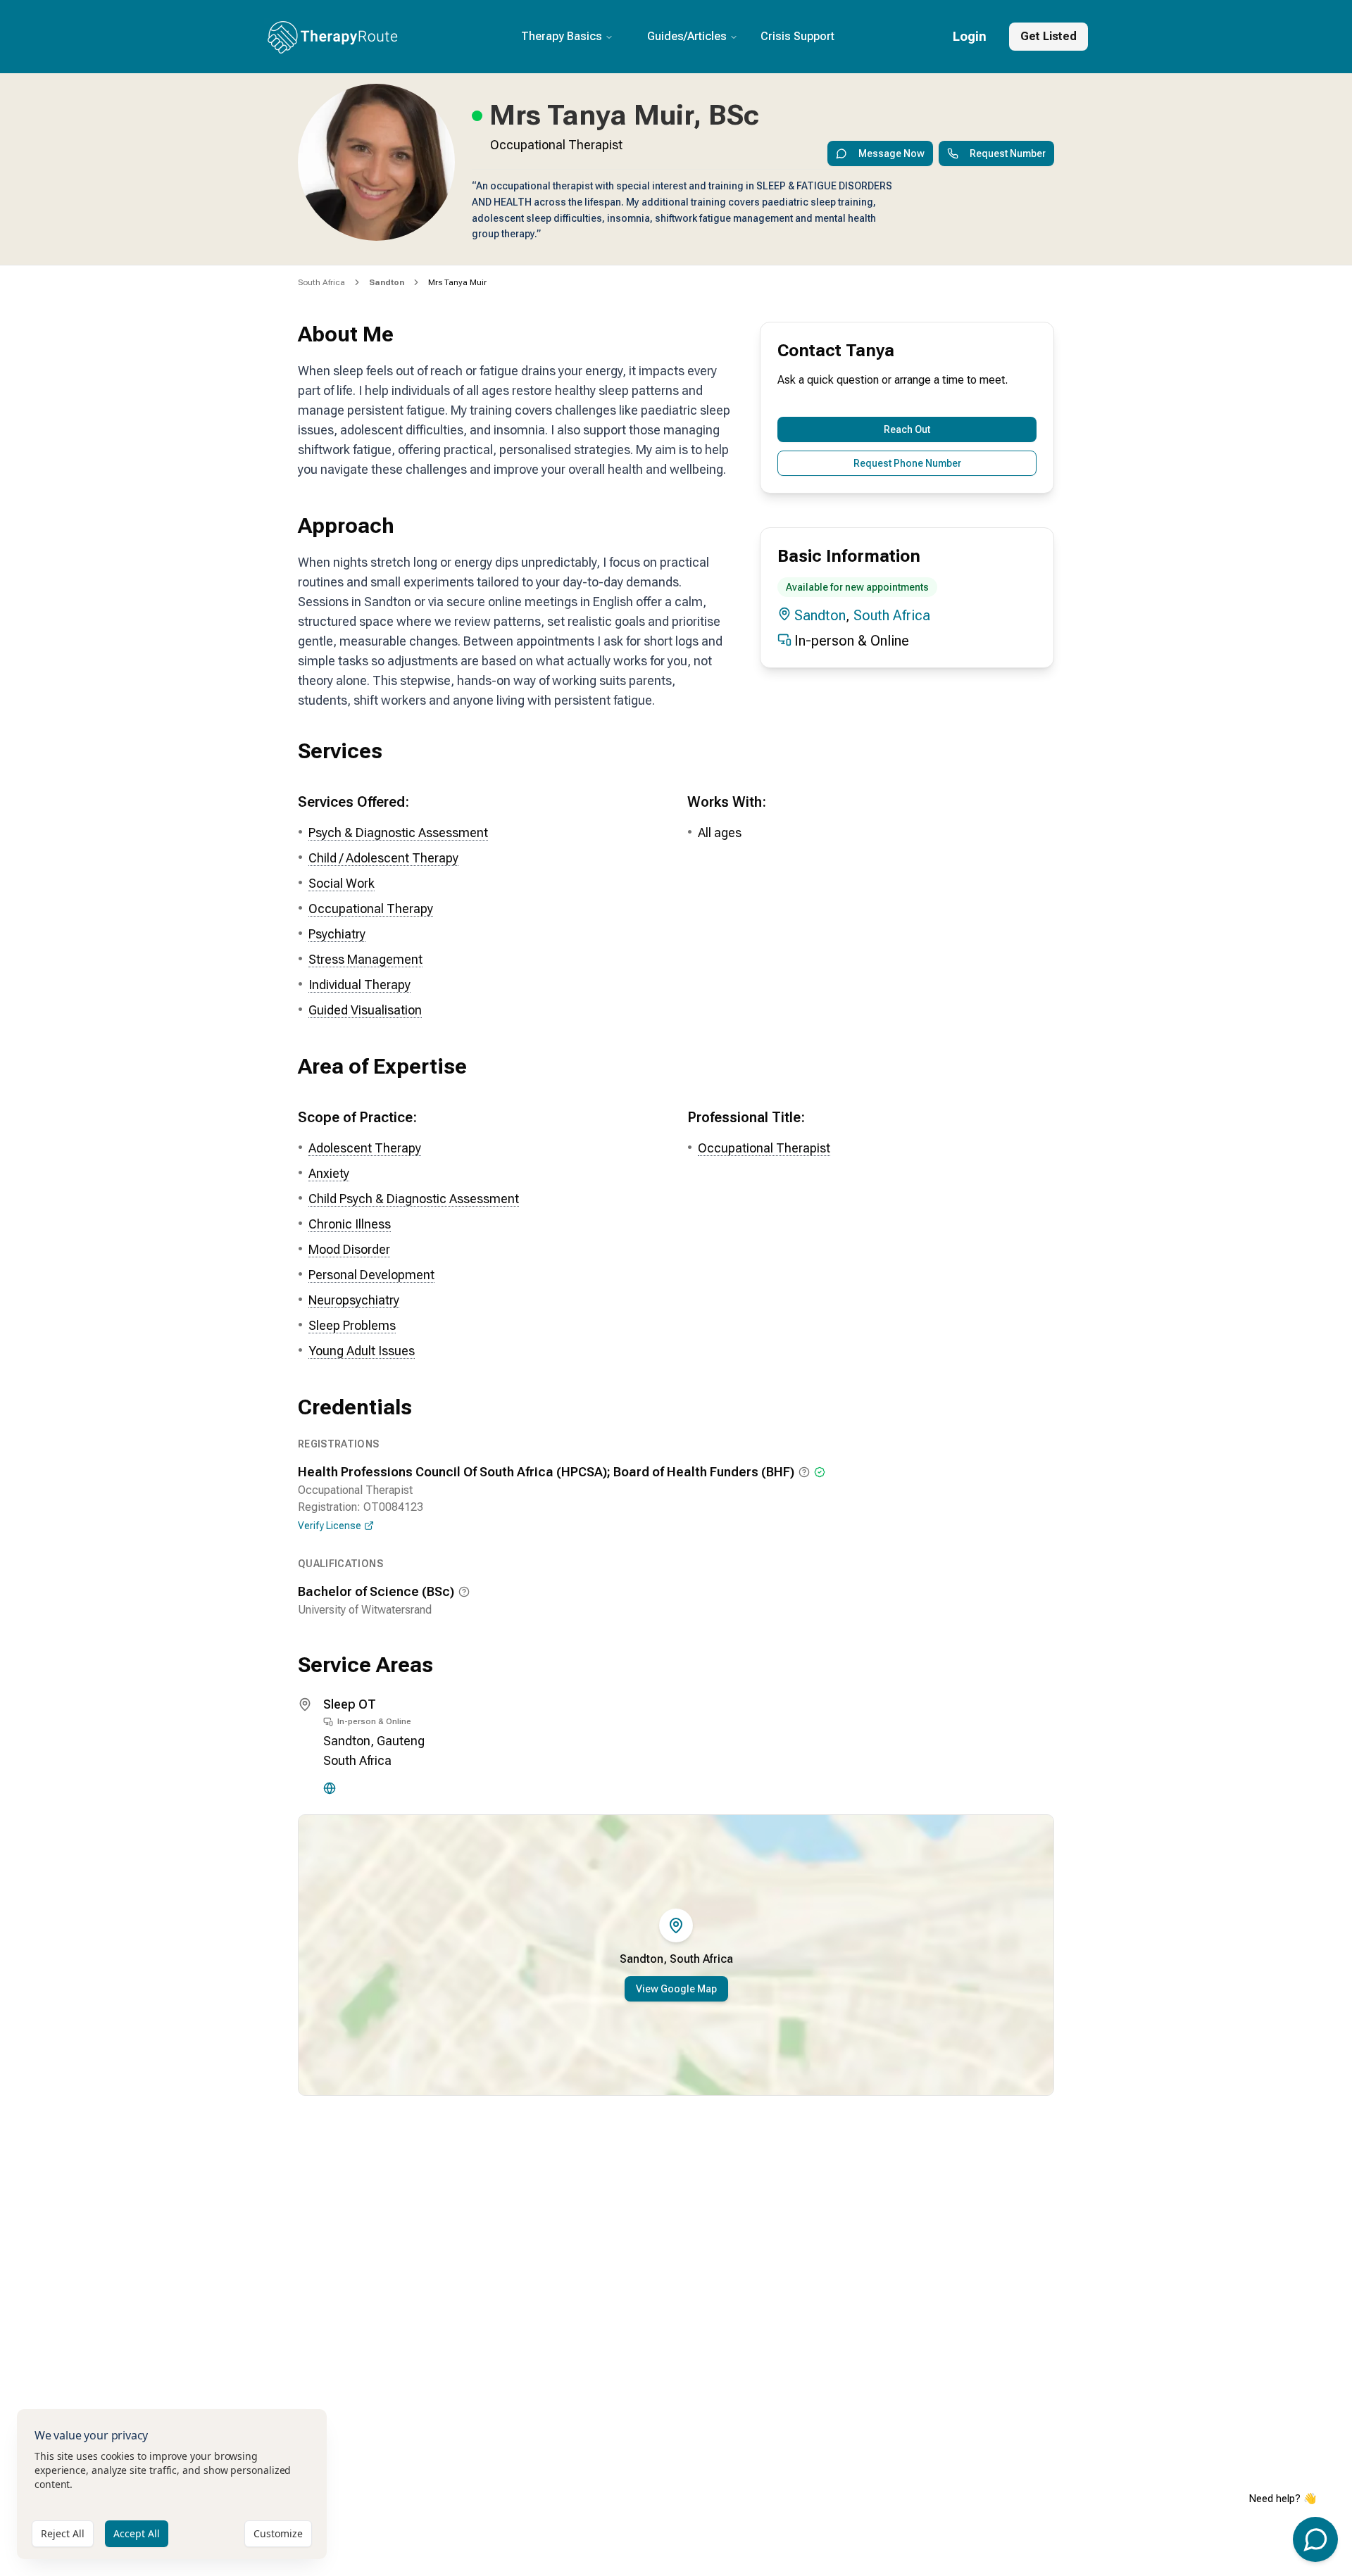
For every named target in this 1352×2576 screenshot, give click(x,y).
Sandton (820, 615)
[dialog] (172, 2484)
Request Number (1008, 153)
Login (970, 36)
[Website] (330, 1788)
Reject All (63, 2533)
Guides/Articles (687, 36)
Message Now (891, 153)
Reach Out (907, 429)
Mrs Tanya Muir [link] (457, 282)
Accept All (137, 2533)
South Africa (321, 282)
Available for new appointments (857, 587)
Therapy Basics (562, 36)
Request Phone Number (907, 463)
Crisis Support (797, 36)
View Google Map (676, 1989)
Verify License (330, 1526)
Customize (278, 2533)
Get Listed (1049, 36)
